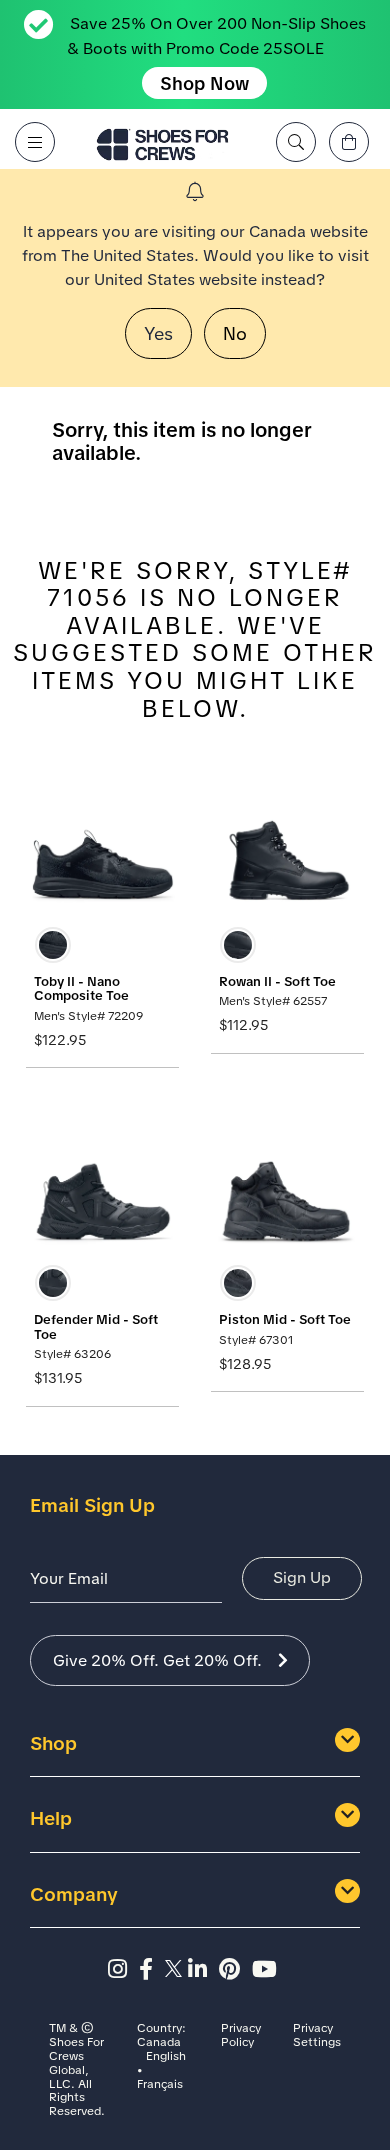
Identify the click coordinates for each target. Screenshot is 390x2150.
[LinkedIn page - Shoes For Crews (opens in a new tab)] (203, 1969)
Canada (159, 2043)
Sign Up (302, 1577)
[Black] (53, 945)
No (235, 333)
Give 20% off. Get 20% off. (157, 1660)
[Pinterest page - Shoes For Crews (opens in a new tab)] (235, 1969)
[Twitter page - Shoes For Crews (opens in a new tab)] (176, 1969)
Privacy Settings (317, 2036)
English (166, 2057)
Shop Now (204, 83)
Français (160, 2085)
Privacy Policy (241, 2036)
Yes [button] (158, 333)
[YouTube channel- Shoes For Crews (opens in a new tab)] (267, 1969)
